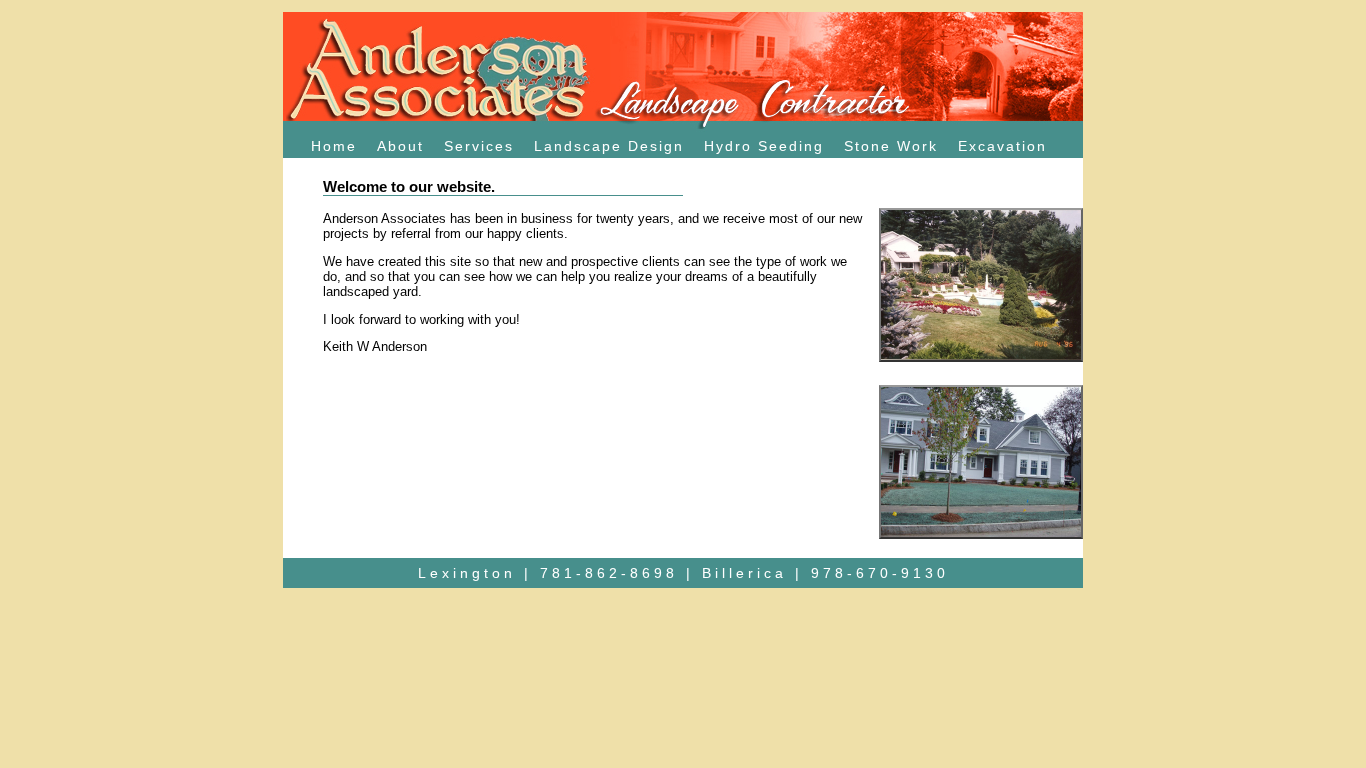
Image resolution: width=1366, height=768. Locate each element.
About (400, 146)
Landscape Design (609, 146)
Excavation (1002, 146)
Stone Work (891, 146)
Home (334, 146)
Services (479, 146)
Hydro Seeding (764, 146)
